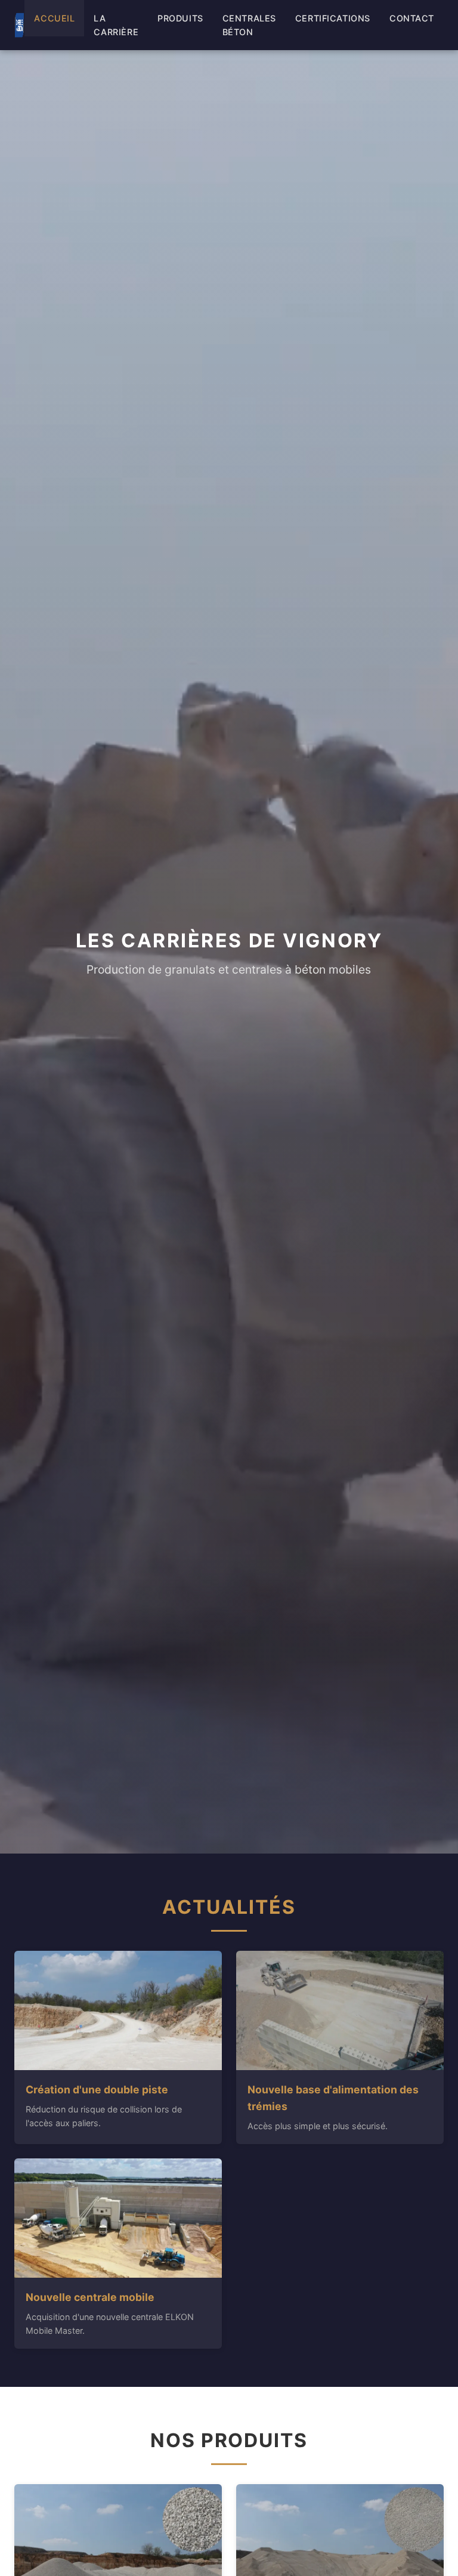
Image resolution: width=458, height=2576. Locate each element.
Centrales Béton (249, 25)
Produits (180, 18)
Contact (412, 18)
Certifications (333, 18)
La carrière (116, 25)
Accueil (54, 18)
